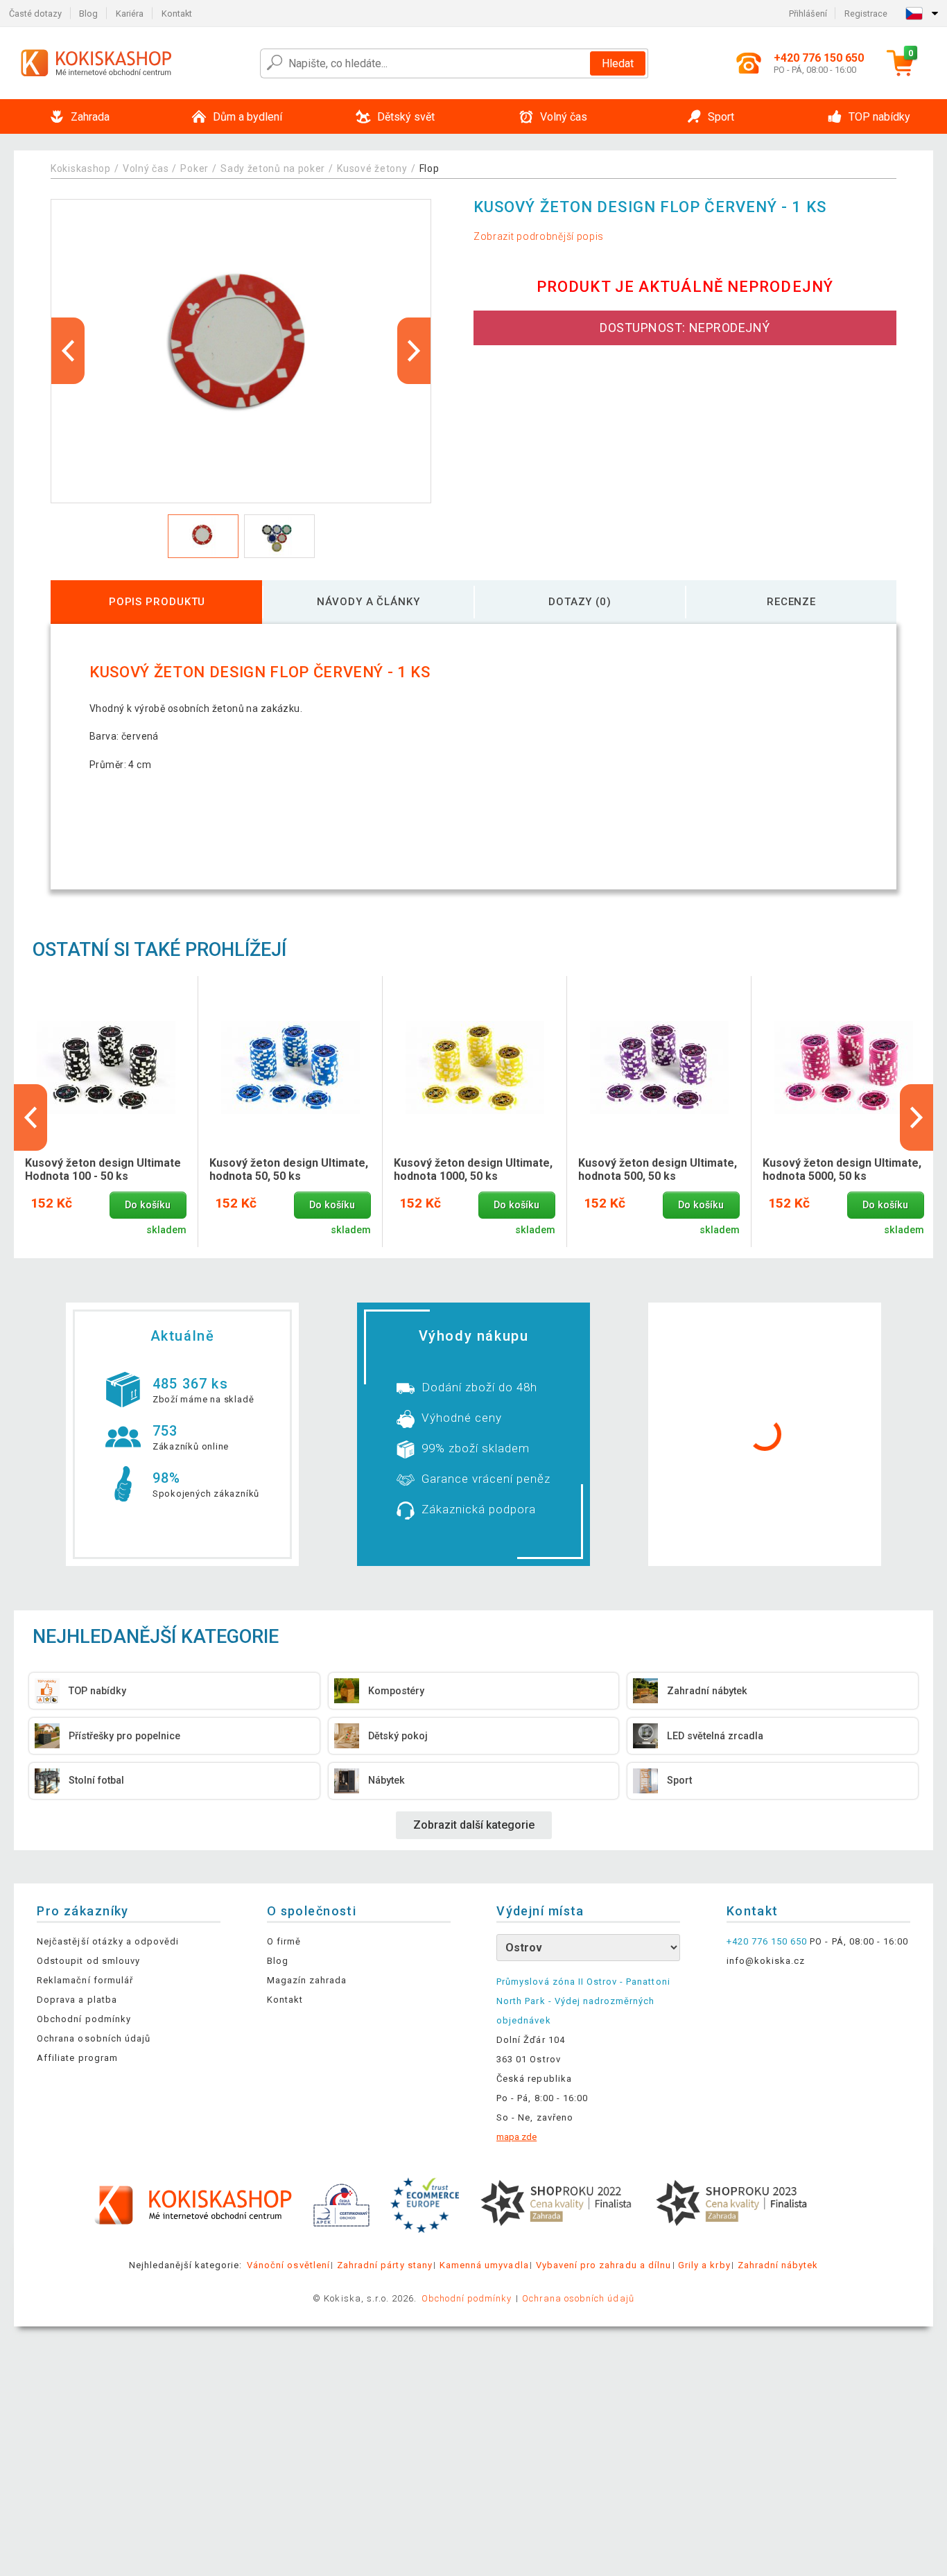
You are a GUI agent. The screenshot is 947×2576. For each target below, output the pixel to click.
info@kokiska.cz (766, 1961)
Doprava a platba (77, 2000)
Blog (88, 14)
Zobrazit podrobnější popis (539, 236)
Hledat (618, 63)
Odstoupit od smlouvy (88, 1961)
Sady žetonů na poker (273, 168)
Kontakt (177, 14)
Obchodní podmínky (84, 2019)
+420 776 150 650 (767, 1941)
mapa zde (516, 2137)
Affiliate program (77, 2058)
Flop (429, 168)
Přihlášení (808, 14)
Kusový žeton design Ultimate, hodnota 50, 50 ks (289, 1169)
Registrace (866, 14)
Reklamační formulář (85, 1980)
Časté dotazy (35, 14)
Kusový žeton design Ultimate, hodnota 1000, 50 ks (473, 1169)
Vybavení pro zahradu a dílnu (603, 2265)
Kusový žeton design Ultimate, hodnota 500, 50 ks (658, 1169)
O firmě (284, 1941)
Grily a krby (704, 2265)
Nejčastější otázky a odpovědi (108, 1941)
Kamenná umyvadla (484, 2265)
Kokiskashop (81, 168)
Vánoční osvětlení (288, 2265)
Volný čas (146, 168)
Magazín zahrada (307, 1980)
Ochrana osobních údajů (94, 2038)
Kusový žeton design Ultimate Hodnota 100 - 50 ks (103, 1169)
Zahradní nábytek (778, 2265)
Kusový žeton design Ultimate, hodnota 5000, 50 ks (842, 1169)
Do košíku (148, 1205)
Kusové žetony (372, 168)
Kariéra (130, 14)
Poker (194, 168)
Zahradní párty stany (385, 2265)
